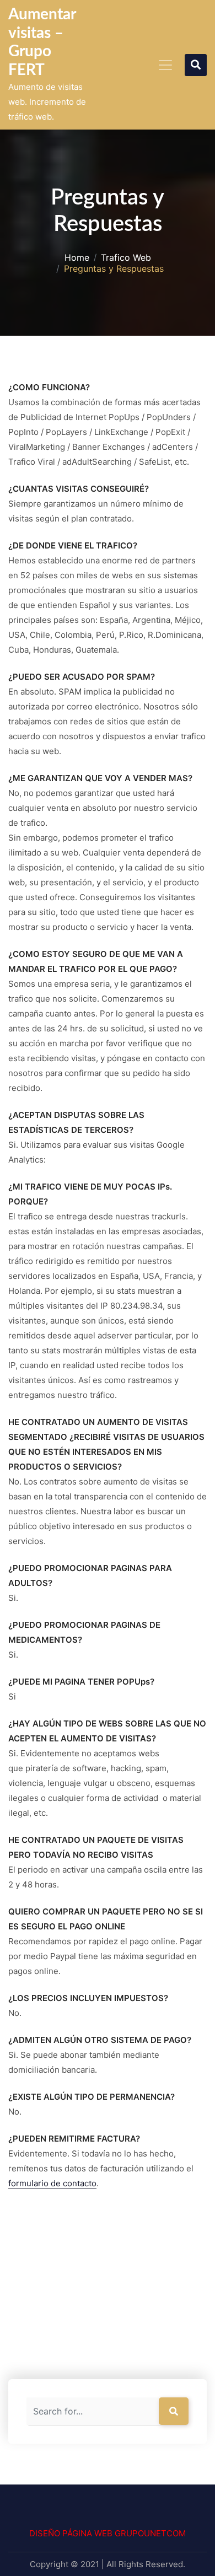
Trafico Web (126, 258)
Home (77, 258)
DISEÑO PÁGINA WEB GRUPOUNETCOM (108, 2533)
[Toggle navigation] (165, 65)
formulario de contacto (52, 2183)
